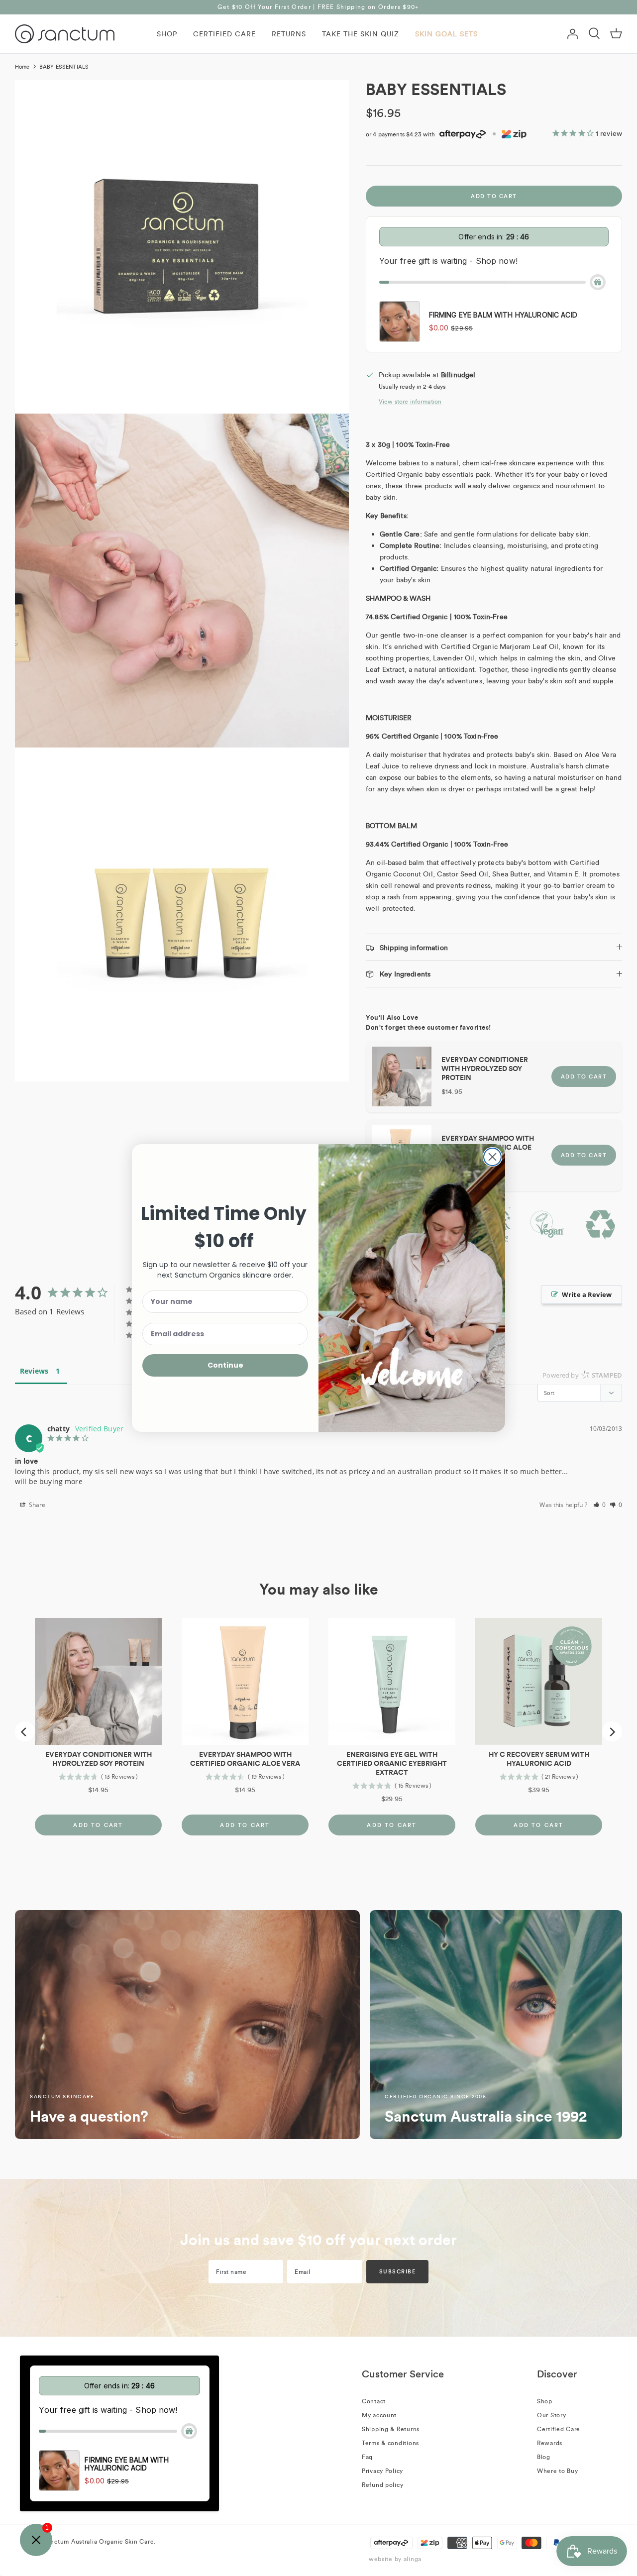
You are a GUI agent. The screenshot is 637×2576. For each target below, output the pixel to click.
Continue (225, 1365)
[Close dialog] (492, 1157)
